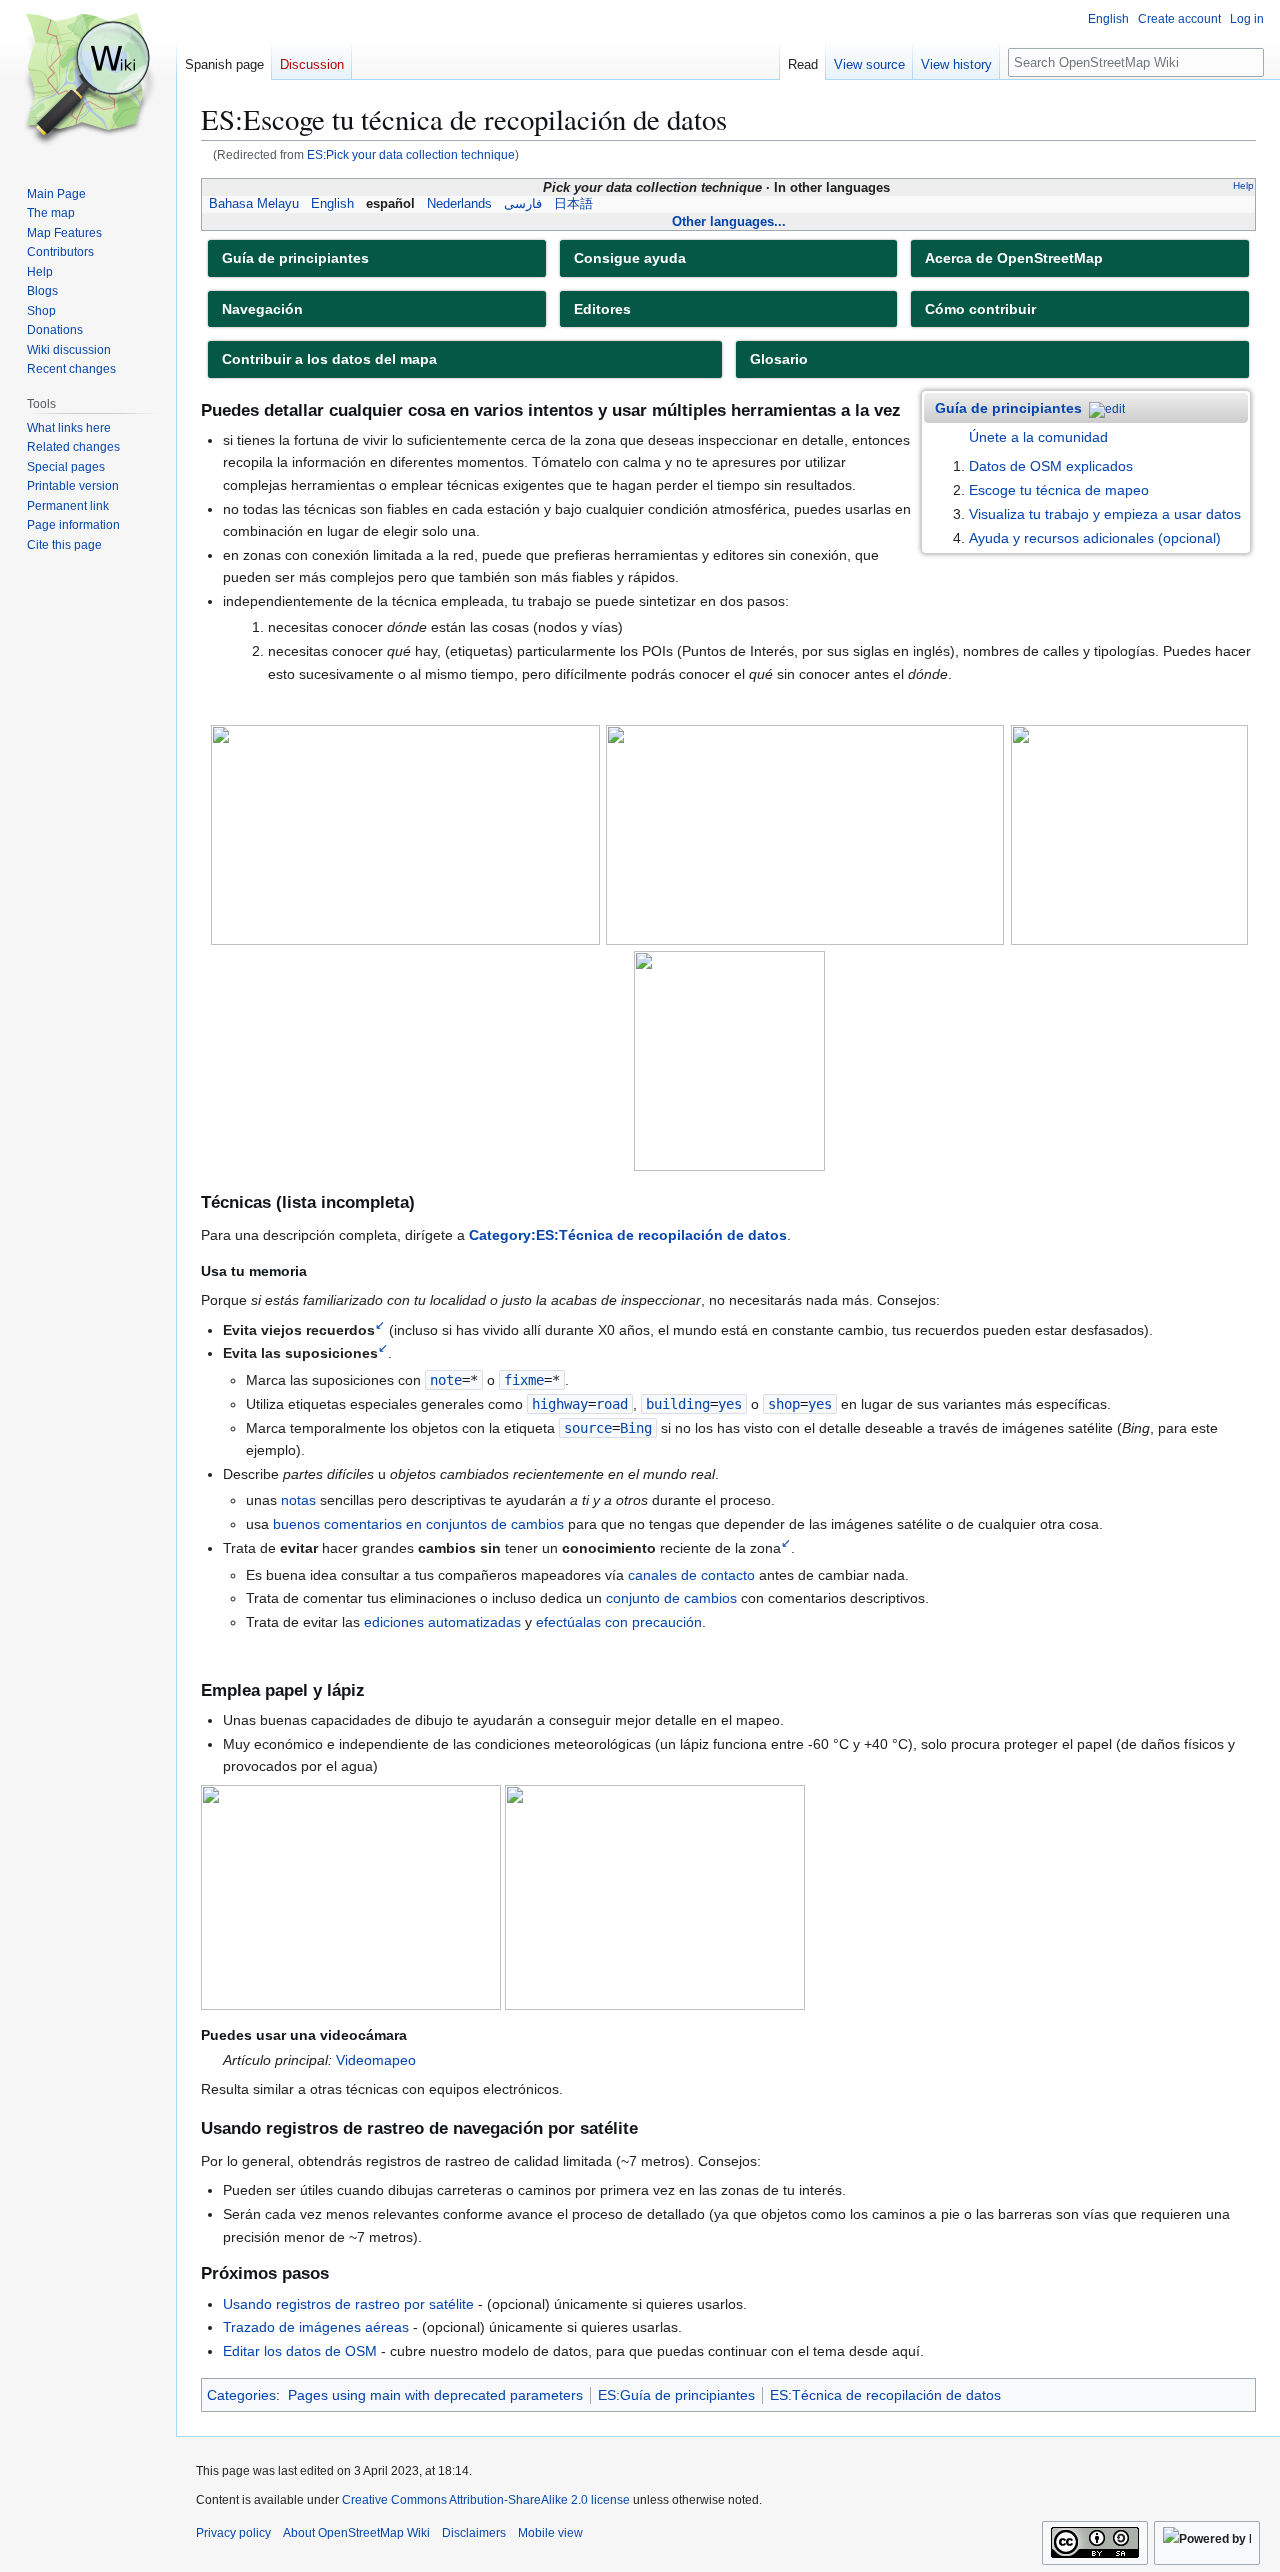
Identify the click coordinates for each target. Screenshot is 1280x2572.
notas (298, 1500)
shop (784, 1404)
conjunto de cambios (671, 1598)
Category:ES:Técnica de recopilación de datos (628, 1235)
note (446, 1380)
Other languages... (729, 221)
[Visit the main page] (88, 80)
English (332, 204)
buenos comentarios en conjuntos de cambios (418, 1524)
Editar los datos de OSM (300, 2351)
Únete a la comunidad (1038, 437)
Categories (241, 2395)
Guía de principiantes (1008, 408)
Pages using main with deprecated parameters (435, 2395)
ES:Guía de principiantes (676, 2395)
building (678, 1404)
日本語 (573, 204)
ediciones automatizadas (442, 1622)
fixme (524, 1380)
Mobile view (550, 2533)
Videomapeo (376, 2060)
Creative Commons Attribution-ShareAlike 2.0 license (486, 2500)
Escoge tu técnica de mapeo (1059, 490)
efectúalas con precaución (619, 1622)
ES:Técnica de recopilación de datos (885, 2395)
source (588, 1428)
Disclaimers (474, 2533)
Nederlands (459, 204)
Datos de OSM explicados (1051, 466)
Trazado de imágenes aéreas (316, 2327)
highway (560, 1404)
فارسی (523, 204)
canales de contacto (691, 1575)
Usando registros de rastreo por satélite (348, 2304)
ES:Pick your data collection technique (411, 154)
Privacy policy (233, 2533)
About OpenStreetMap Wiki (356, 2533)
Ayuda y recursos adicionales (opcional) (1095, 538)
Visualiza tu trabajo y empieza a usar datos (1105, 514)
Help (1243, 185)
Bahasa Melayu (254, 204)
